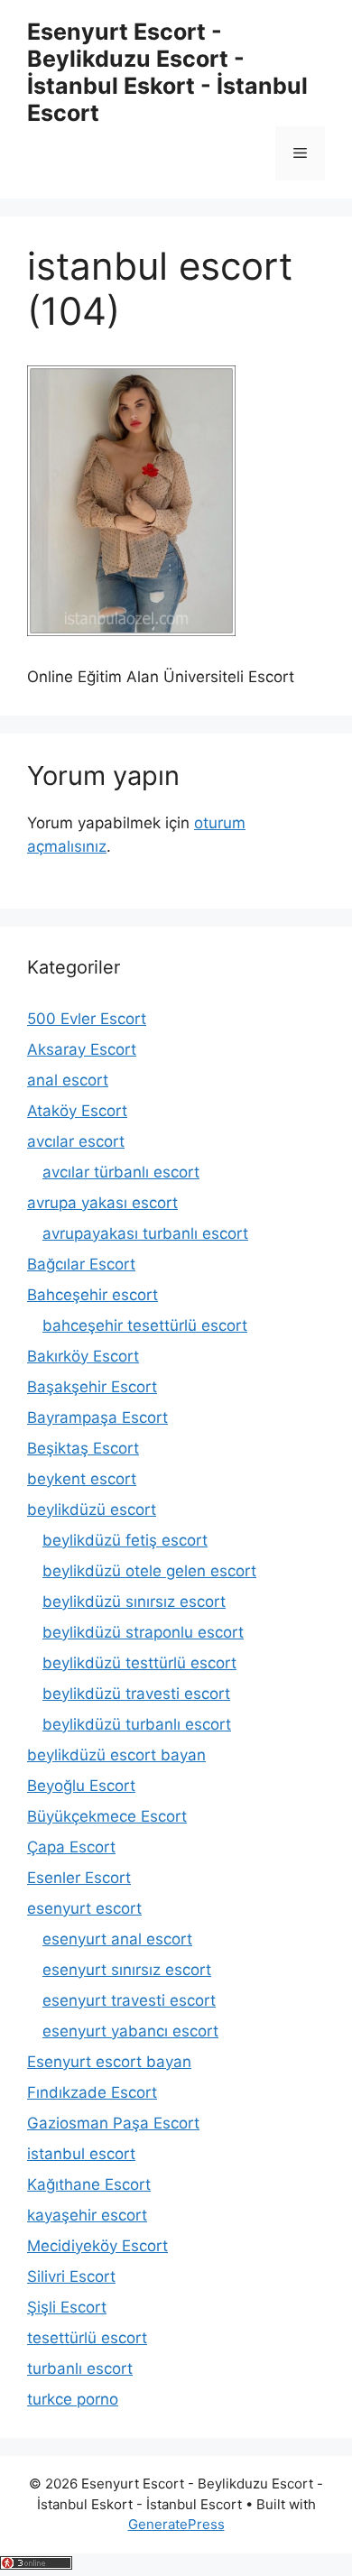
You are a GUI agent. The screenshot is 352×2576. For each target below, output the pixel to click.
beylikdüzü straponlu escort (143, 1632)
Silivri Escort (71, 2276)
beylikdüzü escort (92, 1510)
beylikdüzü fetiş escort (125, 1540)
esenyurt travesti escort (129, 2000)
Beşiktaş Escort (83, 1448)
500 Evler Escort (87, 1019)
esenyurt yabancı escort (130, 2031)
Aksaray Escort (82, 1049)
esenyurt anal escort (117, 1939)
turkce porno (73, 2399)
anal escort (68, 1080)
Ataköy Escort (77, 1111)
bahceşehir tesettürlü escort (145, 1325)
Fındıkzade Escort (92, 2092)
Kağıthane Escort (89, 2184)
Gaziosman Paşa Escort (113, 2123)
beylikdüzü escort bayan (116, 1755)
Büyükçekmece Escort (107, 1816)
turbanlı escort (80, 2368)
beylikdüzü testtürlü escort (139, 1663)
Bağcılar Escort (81, 1264)
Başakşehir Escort (92, 1387)
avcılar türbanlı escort (121, 1172)
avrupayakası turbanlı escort (145, 1233)
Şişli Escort (67, 2307)
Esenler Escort (79, 1878)
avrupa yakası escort (102, 1203)
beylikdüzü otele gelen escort (149, 1571)
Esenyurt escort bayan (109, 2062)
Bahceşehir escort (93, 1295)
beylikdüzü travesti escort (136, 1694)
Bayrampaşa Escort (97, 1417)
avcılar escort (76, 1141)
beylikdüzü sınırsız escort (134, 1602)
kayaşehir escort (87, 2215)
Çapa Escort (71, 1847)
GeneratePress (176, 2524)
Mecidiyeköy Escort (97, 2246)
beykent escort (82, 1479)
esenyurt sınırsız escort (127, 1970)
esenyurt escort (84, 1908)
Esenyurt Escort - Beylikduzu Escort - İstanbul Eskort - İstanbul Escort (167, 72)
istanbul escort (81, 2154)
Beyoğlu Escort (81, 1786)
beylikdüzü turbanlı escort (137, 1724)
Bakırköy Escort (83, 1356)
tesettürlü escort (87, 2338)
